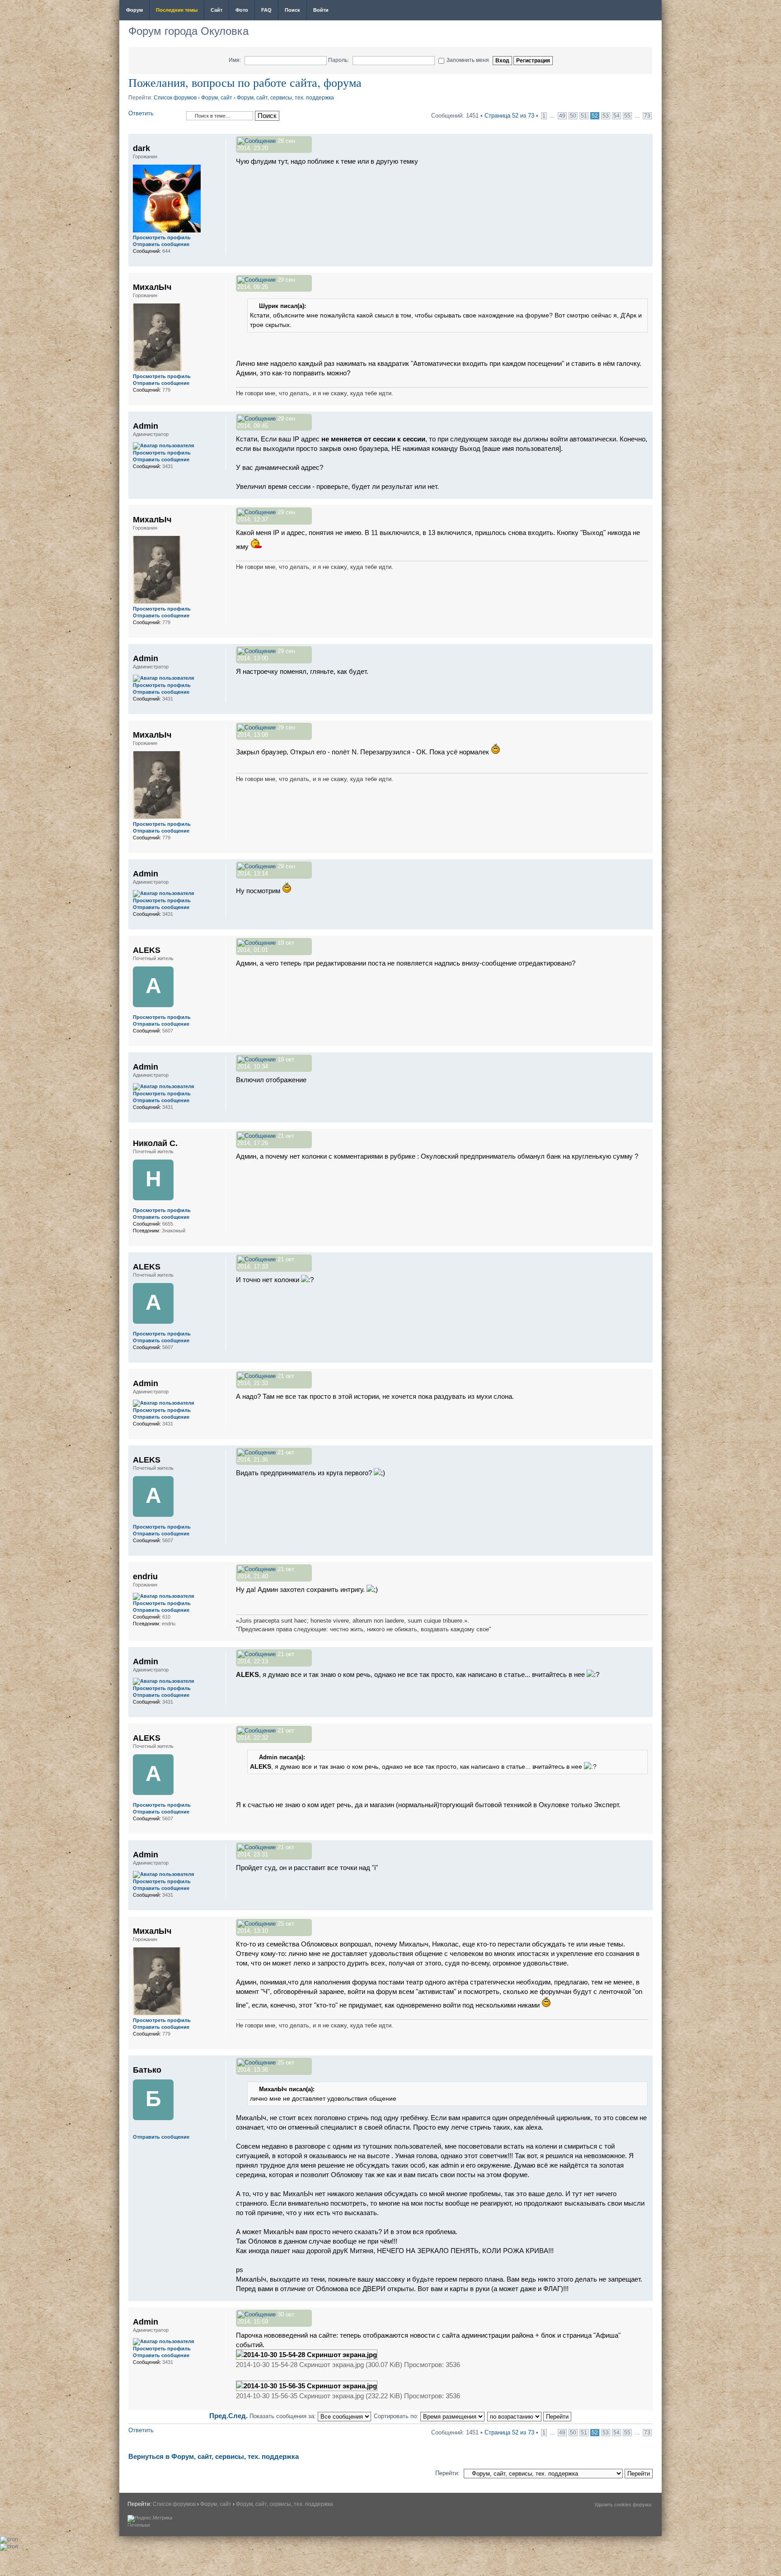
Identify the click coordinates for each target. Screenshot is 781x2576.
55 (627, 116)
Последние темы (177, 10)
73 (647, 116)
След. (238, 2416)
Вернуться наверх (646, 262)
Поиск (292, 10)
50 (573, 116)
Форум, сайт (217, 98)
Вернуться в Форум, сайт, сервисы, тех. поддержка (214, 2456)
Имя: (235, 60)
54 (616, 116)
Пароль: (339, 60)
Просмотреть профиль (162, 237)
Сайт (216, 10)
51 (584, 116)
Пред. (219, 2416)
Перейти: (447, 2473)
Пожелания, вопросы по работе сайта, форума (245, 82)
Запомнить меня (468, 60)
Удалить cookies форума (623, 2505)
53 (606, 116)
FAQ (266, 10)
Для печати (649, 11)
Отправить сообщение (161, 244)
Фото (242, 10)
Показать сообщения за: (284, 2416)
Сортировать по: (397, 2416)
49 (562, 116)
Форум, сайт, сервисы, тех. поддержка (285, 98)
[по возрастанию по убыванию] (530, 2416)
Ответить (141, 113)
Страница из (509, 116)
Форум (134, 10)
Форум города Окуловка (188, 31)
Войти (321, 10)
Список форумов (175, 98)
